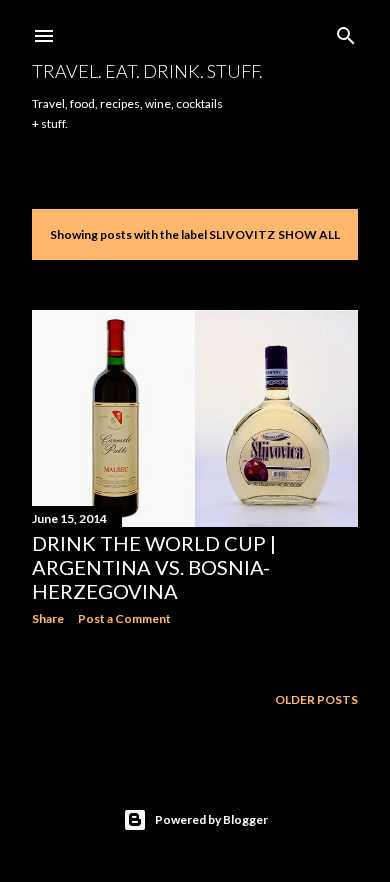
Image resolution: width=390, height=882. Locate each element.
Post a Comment (124, 618)
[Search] (346, 31)
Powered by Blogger (211, 819)
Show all (309, 234)
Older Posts (316, 699)
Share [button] (48, 618)
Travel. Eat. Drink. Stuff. (147, 71)
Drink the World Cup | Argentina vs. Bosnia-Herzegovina (154, 567)
